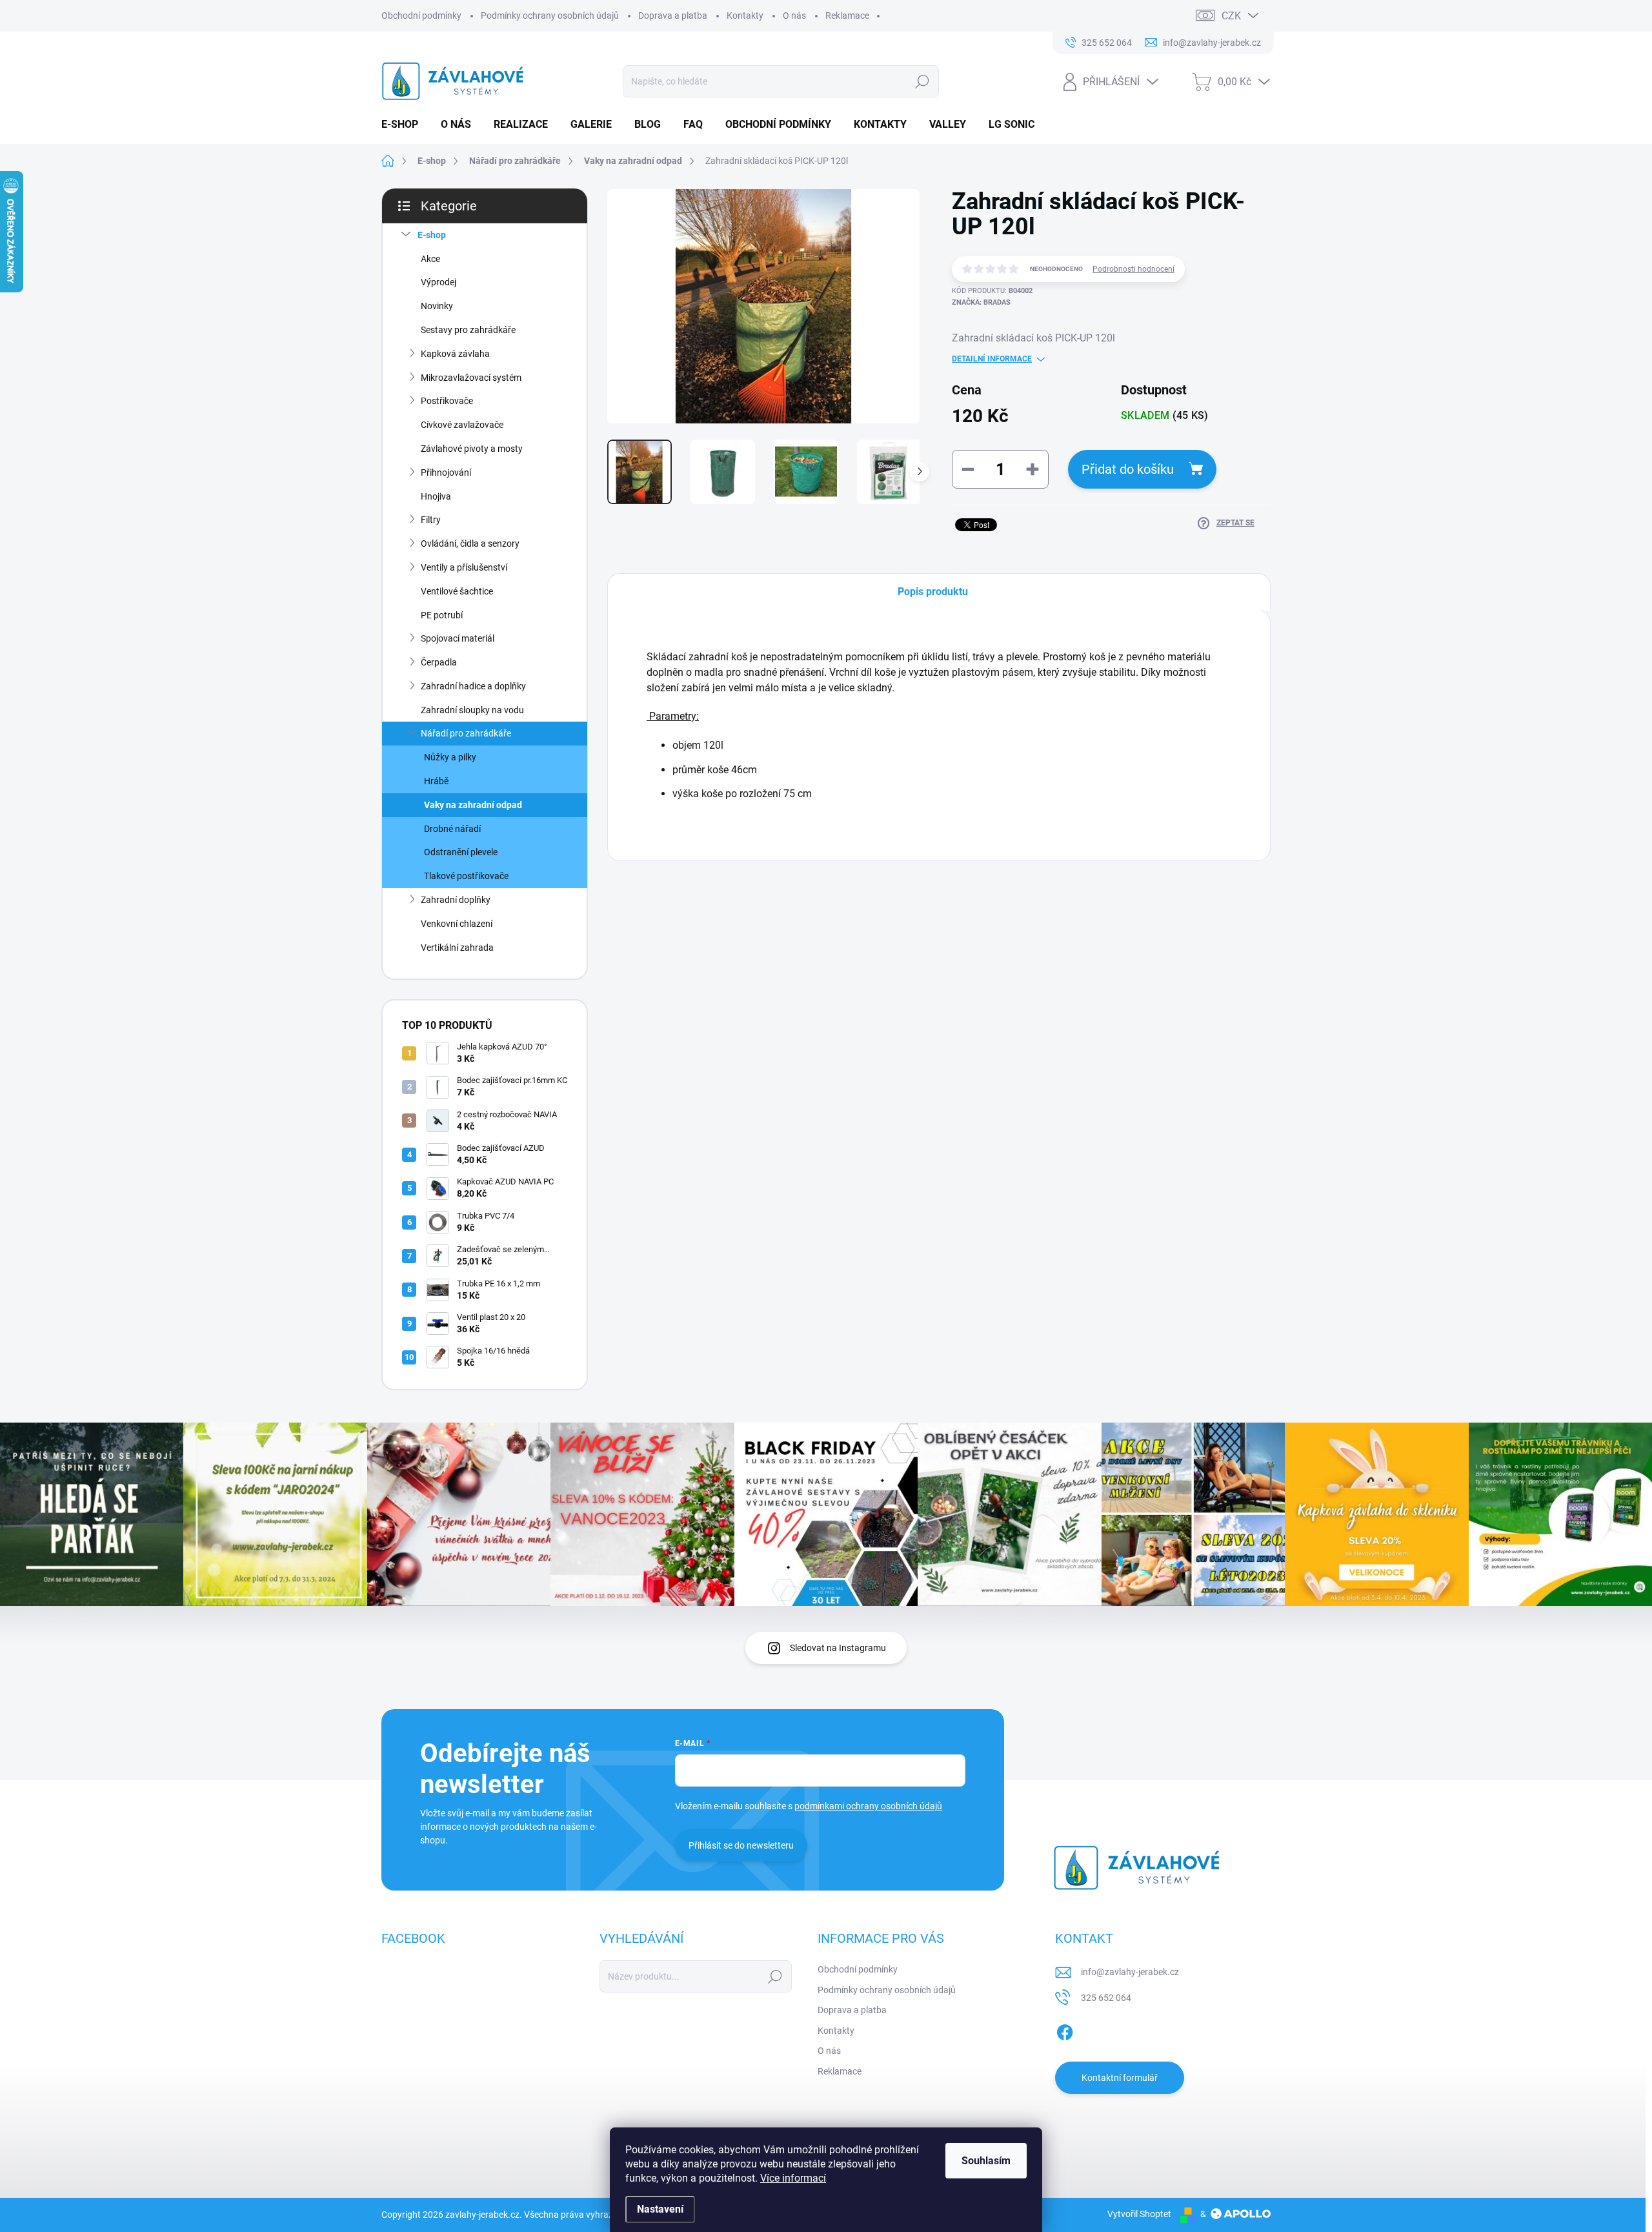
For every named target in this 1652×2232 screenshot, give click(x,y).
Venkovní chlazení (457, 924)
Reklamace (847, 15)
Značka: (981, 302)
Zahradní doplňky (456, 900)
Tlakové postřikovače (466, 876)
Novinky (437, 306)
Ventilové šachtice (457, 591)
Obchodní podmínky (421, 15)
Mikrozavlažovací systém (471, 378)
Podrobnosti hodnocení (1133, 269)
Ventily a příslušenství (464, 567)
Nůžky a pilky (450, 757)
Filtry (431, 520)
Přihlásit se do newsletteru (741, 1845)
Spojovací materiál (458, 638)
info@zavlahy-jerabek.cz (1130, 1972)
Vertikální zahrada (457, 948)
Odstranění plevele (461, 852)
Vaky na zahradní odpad (473, 805)
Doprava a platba (673, 15)
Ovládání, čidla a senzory (470, 543)
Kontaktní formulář (1120, 2078)
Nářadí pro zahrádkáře (466, 733)
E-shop (432, 235)
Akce (430, 259)
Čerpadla (439, 662)
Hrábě (436, 781)
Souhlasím (986, 2161)
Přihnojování (446, 472)
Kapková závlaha (455, 354)
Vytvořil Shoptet (1139, 2214)
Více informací (793, 2178)
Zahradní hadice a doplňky (473, 686)
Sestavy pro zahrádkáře (468, 330)
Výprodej (438, 282)
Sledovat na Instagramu (838, 1648)
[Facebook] (1065, 2030)
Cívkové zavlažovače (462, 425)
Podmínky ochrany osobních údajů (550, 15)
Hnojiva (436, 496)
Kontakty (745, 15)
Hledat (922, 81)
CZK (1231, 16)
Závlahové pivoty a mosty (472, 449)
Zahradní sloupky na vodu (472, 710)
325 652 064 (1106, 1998)
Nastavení (660, 2209)
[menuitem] (405, 125)
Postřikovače (447, 401)
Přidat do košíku (1128, 469)
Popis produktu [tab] (933, 592)
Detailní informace (992, 359)
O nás (794, 15)
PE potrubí (442, 615)
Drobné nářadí (452, 829)
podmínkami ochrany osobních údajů (868, 1806)
